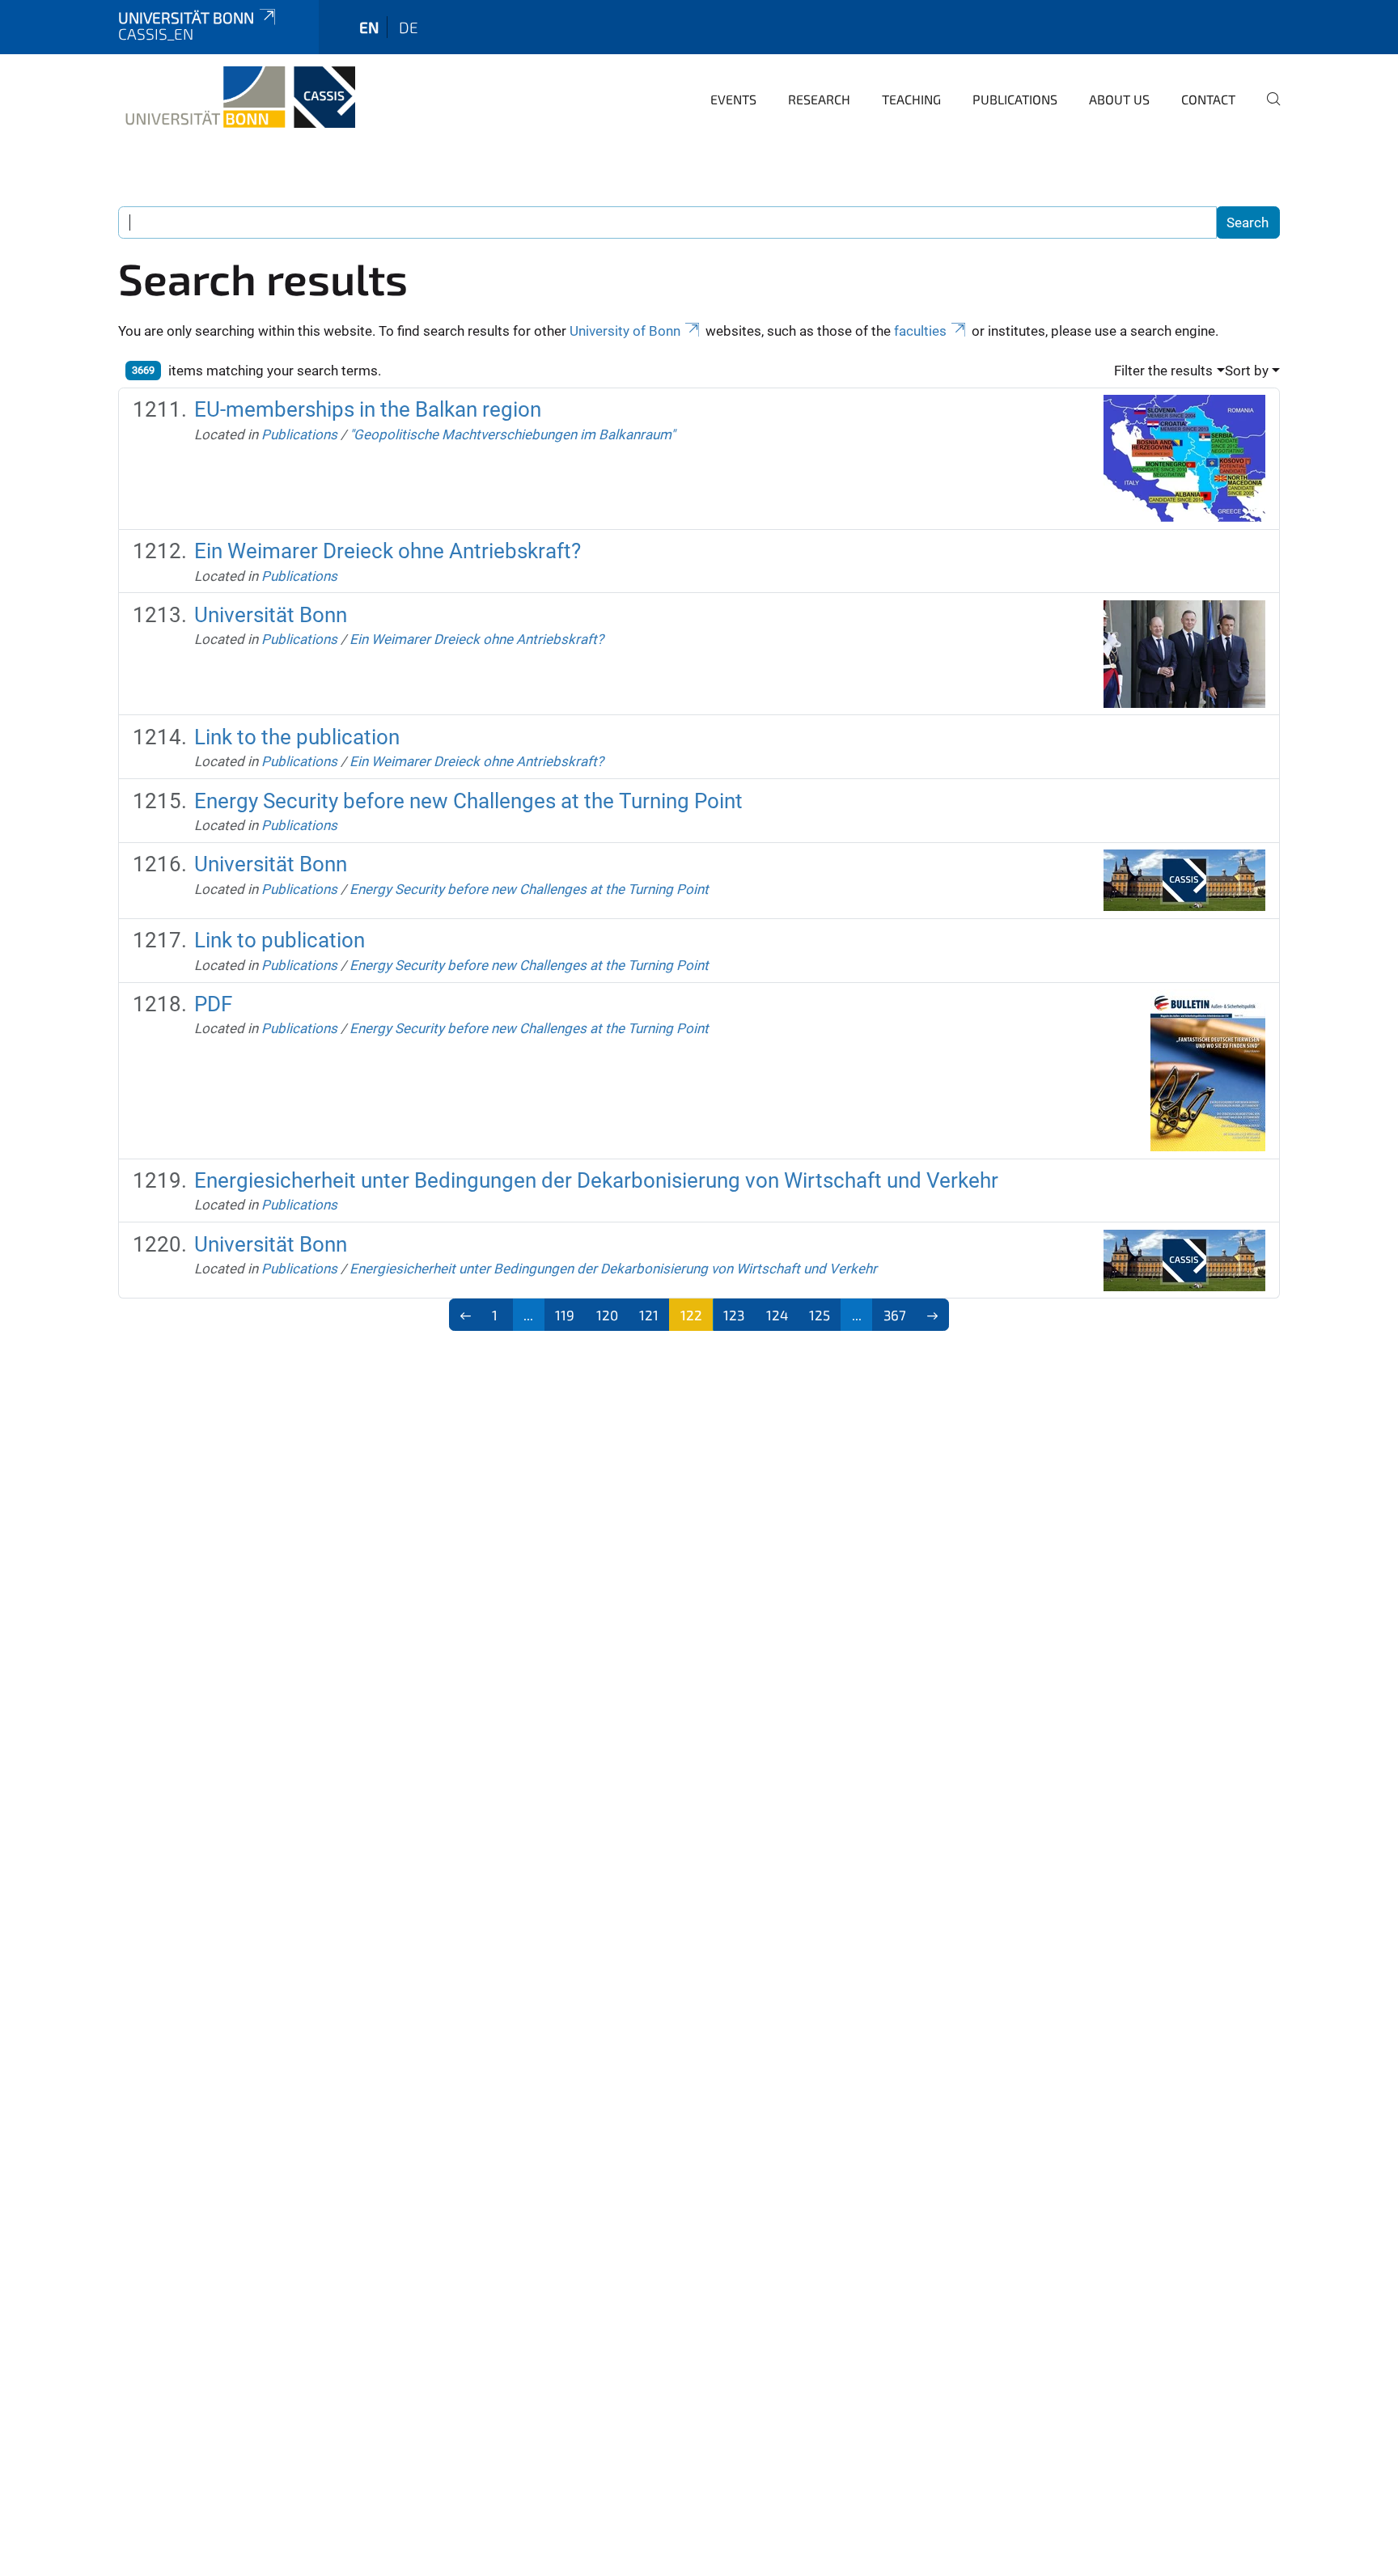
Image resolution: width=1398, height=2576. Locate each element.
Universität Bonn (186, 17)
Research (819, 99)
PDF (213, 1004)
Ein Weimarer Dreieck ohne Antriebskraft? (388, 551)
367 (895, 1315)
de (409, 27)
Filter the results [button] (1163, 371)
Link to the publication (297, 737)
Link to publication (280, 940)
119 (565, 1315)
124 (777, 1315)
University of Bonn (625, 331)
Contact (1208, 99)
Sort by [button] (1247, 371)
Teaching (911, 99)
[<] (466, 1315)
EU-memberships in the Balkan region (368, 409)
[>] (933, 1315)
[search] (1267, 110)
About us (1119, 99)
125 (820, 1315)
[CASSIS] (237, 97)
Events (733, 99)
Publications (1015, 99)
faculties (920, 331)
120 (607, 1315)
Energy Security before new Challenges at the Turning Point (468, 801)
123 (734, 1315)
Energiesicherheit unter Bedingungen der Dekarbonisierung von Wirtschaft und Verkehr (596, 1180)
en (369, 27)
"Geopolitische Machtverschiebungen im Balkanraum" (512, 434)
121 (649, 1315)
